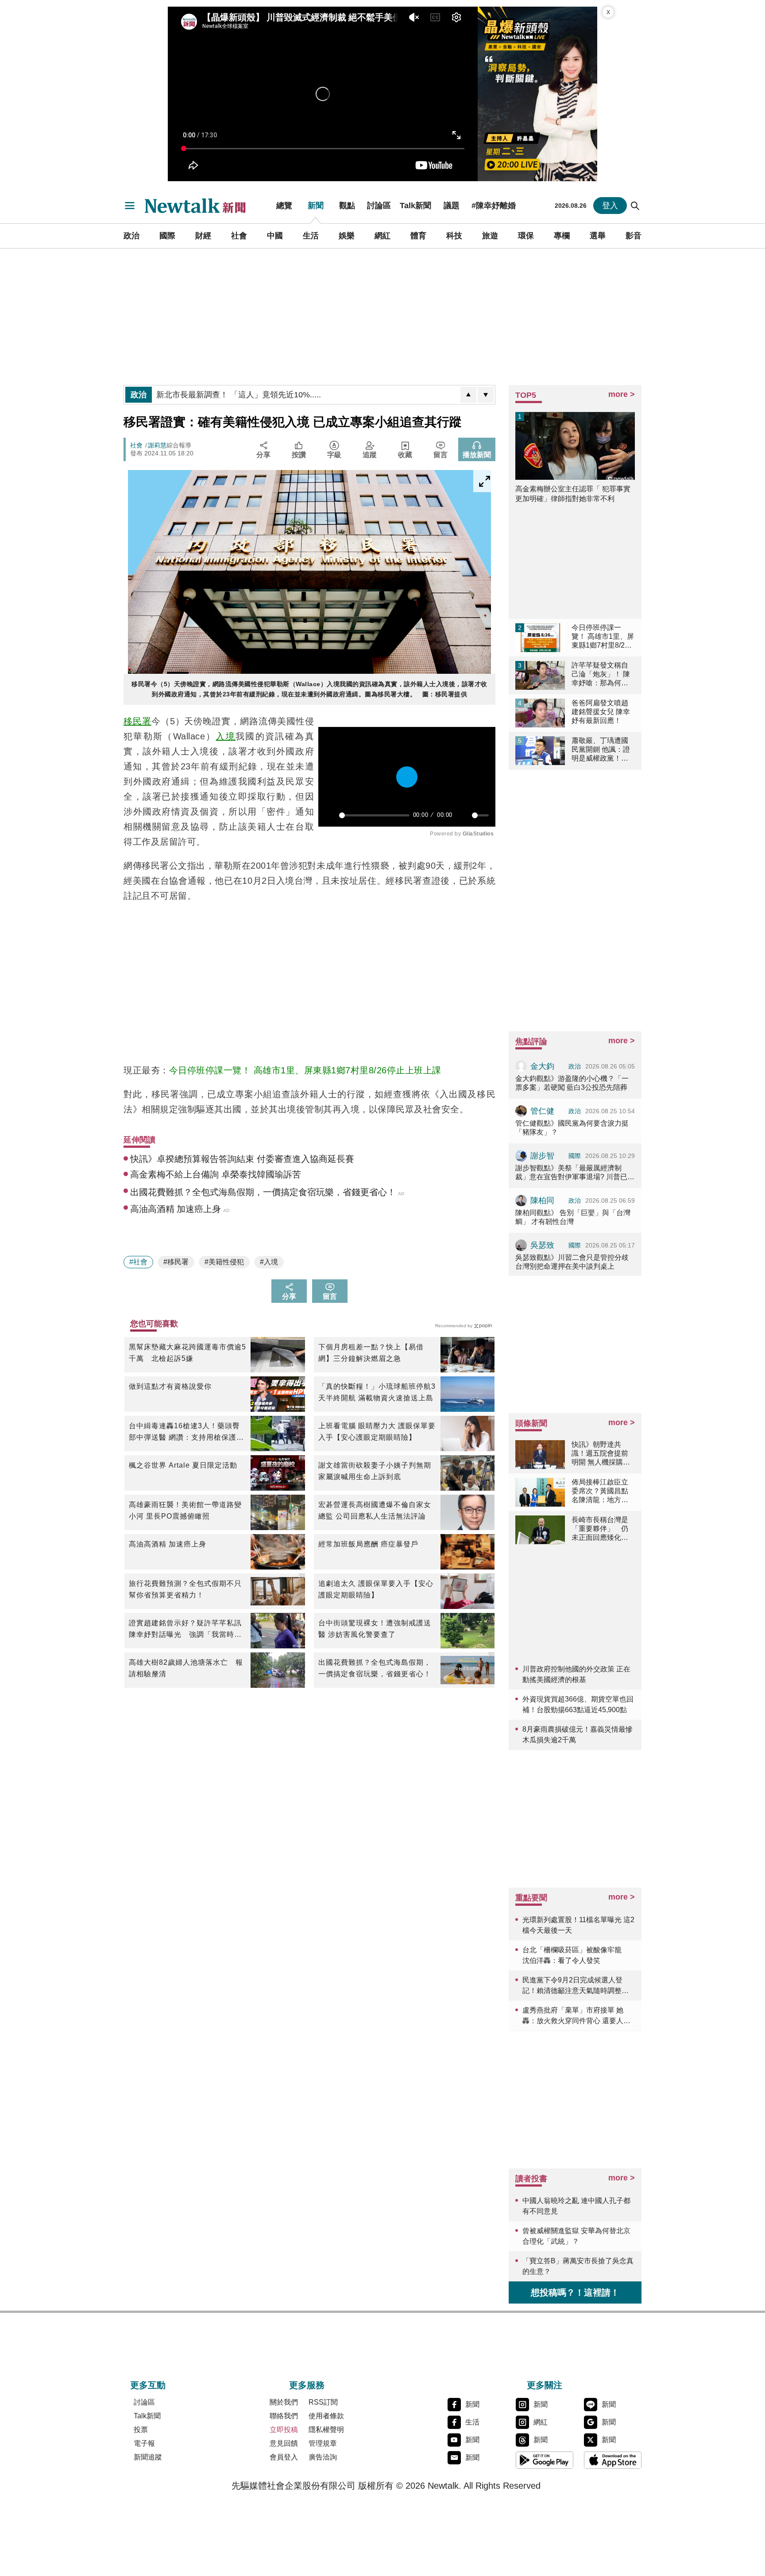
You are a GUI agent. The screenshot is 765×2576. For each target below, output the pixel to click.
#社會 (138, 1262)
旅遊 (490, 236)
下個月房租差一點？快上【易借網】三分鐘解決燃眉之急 (371, 1353)
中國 (275, 236)
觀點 (347, 206)
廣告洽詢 (323, 2457)
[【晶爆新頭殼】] (537, 94)
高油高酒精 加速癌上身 (168, 1544)
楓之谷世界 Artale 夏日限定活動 (183, 1465)
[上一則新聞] (468, 395)
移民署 (137, 721)
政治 (131, 236)
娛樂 (347, 236)
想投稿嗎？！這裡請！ (575, 2292)
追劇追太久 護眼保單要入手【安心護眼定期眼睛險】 (376, 1589)
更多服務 (307, 2385)
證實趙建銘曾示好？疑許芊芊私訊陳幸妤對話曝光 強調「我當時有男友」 (185, 1630)
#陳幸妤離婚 (494, 206)
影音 (634, 236)
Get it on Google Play (545, 2460)
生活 (311, 236)
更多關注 (545, 2385)
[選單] (130, 206)
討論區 (379, 206)
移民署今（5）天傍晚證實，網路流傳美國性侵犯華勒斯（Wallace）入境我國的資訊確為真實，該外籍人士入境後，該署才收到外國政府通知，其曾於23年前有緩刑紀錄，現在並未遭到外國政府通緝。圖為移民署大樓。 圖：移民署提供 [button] (309, 689)
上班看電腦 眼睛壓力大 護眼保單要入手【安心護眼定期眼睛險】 (377, 1432)
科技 (454, 236)
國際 (167, 236)
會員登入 (284, 2457)
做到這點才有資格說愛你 (170, 1386)
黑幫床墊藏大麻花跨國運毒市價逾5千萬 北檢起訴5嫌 (187, 1353)
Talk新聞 (415, 206)
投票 (141, 2430)
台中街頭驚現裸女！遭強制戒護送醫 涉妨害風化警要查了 (375, 1629)
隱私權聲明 (326, 2430)
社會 (239, 236)
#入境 (269, 1262)
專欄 (562, 236)
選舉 (598, 236)
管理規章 (323, 2443)
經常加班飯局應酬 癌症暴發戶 (368, 1544)
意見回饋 (284, 2443)
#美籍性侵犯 (224, 1262)
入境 (226, 736)
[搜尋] (635, 206)
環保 (526, 236)
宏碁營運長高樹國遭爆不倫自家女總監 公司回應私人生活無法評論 (375, 1510)
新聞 (316, 206)
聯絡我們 (284, 2416)
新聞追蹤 (148, 2457)
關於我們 (284, 2402)
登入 (610, 206)
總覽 (284, 206)
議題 (452, 206)
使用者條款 (326, 2416)
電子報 (144, 2443)
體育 (418, 236)
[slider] (374, 815)
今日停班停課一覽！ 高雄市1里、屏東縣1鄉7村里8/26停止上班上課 (305, 1070)
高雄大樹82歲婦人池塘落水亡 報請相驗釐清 (186, 1668)
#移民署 (176, 1262)
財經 (203, 236)
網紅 (382, 236)
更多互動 (148, 2385)
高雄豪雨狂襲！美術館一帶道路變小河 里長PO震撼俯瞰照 (185, 1510)
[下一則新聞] (486, 395)
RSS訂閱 (323, 2402)
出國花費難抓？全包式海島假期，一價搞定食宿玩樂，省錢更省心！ (375, 1668)
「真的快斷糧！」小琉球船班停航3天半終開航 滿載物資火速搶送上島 (377, 1392)
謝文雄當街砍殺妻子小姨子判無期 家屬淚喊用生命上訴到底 (377, 1471)
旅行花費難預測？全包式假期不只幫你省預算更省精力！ (185, 1589)
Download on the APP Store (613, 2460)
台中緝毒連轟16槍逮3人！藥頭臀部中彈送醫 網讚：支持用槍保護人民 (186, 1433)
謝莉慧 (157, 445)
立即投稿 (284, 2430)
